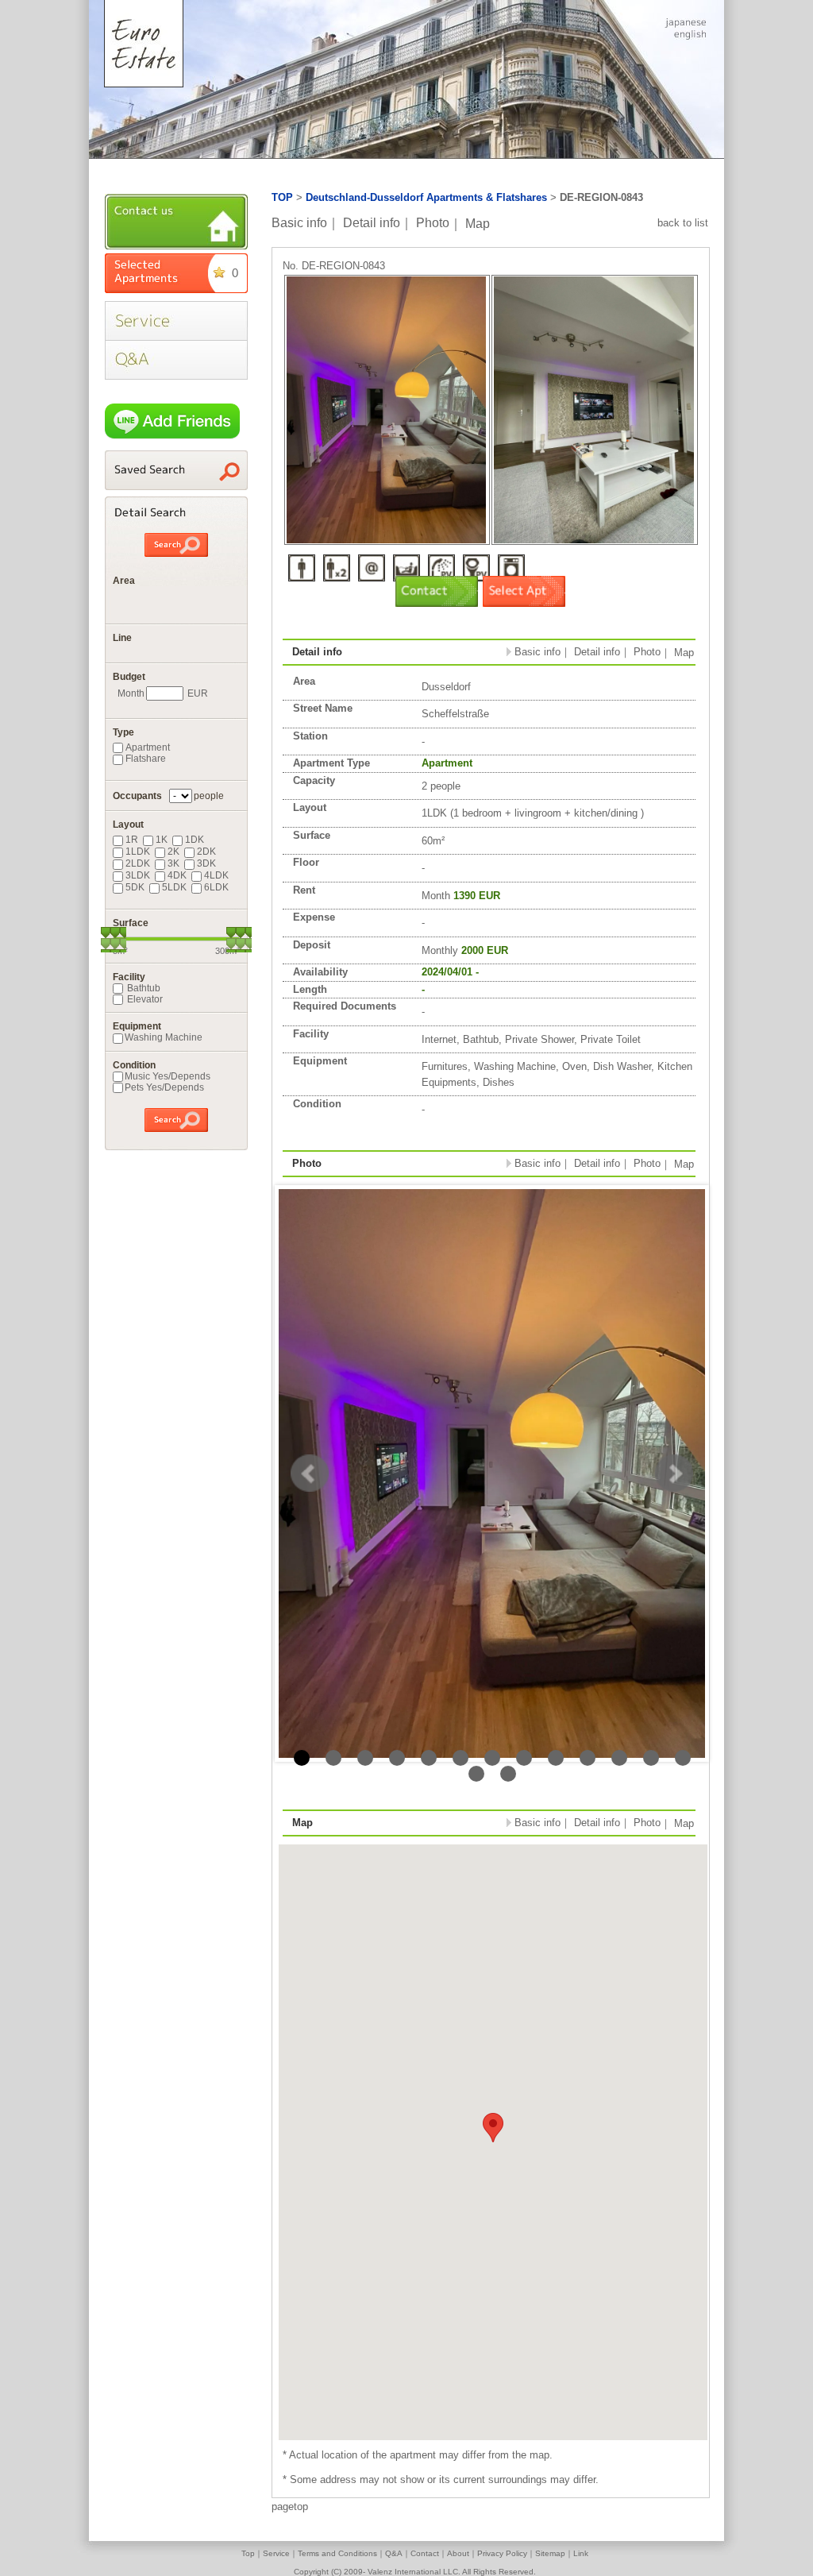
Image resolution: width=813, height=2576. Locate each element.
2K (173, 852)
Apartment (148, 747)
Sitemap (550, 2553)
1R (132, 840)
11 (619, 1758)
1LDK (138, 852)
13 (683, 1758)
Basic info (299, 223)
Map (478, 223)
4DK (177, 875)
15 (508, 1774)
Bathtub (143, 988)
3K (173, 863)
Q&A (394, 2553)
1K (162, 840)
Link (581, 2553)
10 (588, 1758)
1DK (195, 840)
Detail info (372, 223)
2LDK (138, 863)
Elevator (144, 999)
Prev (310, 1473)
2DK (206, 852)
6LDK (216, 887)
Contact (425, 2553)
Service (276, 2553)
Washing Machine (164, 1037)
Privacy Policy (502, 2553)
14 (476, 1774)
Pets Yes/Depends (164, 1087)
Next (674, 1473)
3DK (206, 863)
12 (651, 1758)
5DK (135, 887)
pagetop (290, 2506)
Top (248, 2553)
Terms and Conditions (337, 2553)
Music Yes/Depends (168, 1076)
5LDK (174, 887)
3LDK (138, 875)
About (458, 2553)
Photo (433, 223)
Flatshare (146, 759)
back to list (683, 223)
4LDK (216, 875)
